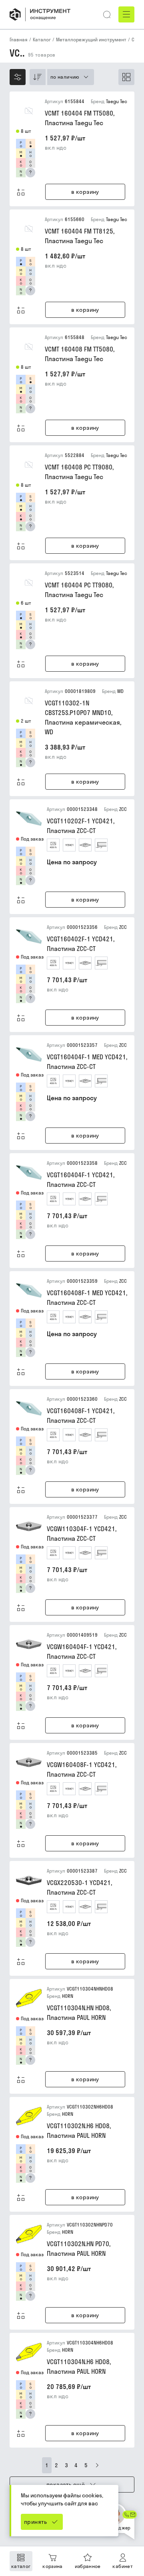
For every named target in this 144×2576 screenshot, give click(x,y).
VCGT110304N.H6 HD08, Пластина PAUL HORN (79, 2367)
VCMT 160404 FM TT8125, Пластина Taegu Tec (80, 236)
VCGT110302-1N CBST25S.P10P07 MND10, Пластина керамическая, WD (83, 717)
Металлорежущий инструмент (91, 40)
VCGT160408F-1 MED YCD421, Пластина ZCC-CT (87, 1298)
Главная (19, 40)
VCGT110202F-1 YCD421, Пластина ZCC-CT (81, 826)
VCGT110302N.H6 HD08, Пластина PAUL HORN (79, 2131)
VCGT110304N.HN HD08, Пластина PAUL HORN (79, 2013)
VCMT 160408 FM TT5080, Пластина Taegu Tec (80, 354)
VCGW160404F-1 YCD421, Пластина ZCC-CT (82, 1652)
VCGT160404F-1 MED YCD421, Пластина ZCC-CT (87, 1062)
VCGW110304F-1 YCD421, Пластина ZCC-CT (82, 1534)
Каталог (42, 40)
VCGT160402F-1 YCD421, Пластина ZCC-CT (81, 944)
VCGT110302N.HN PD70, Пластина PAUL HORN (79, 2249)
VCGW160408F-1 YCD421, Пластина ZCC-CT (82, 1769)
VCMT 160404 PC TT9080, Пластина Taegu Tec (79, 590)
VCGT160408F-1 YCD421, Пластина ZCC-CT (81, 1416)
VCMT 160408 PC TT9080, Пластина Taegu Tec (79, 472)
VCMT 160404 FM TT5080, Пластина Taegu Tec (80, 118)
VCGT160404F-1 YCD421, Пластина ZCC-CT (81, 1180)
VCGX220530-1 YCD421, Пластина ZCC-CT (79, 1887)
